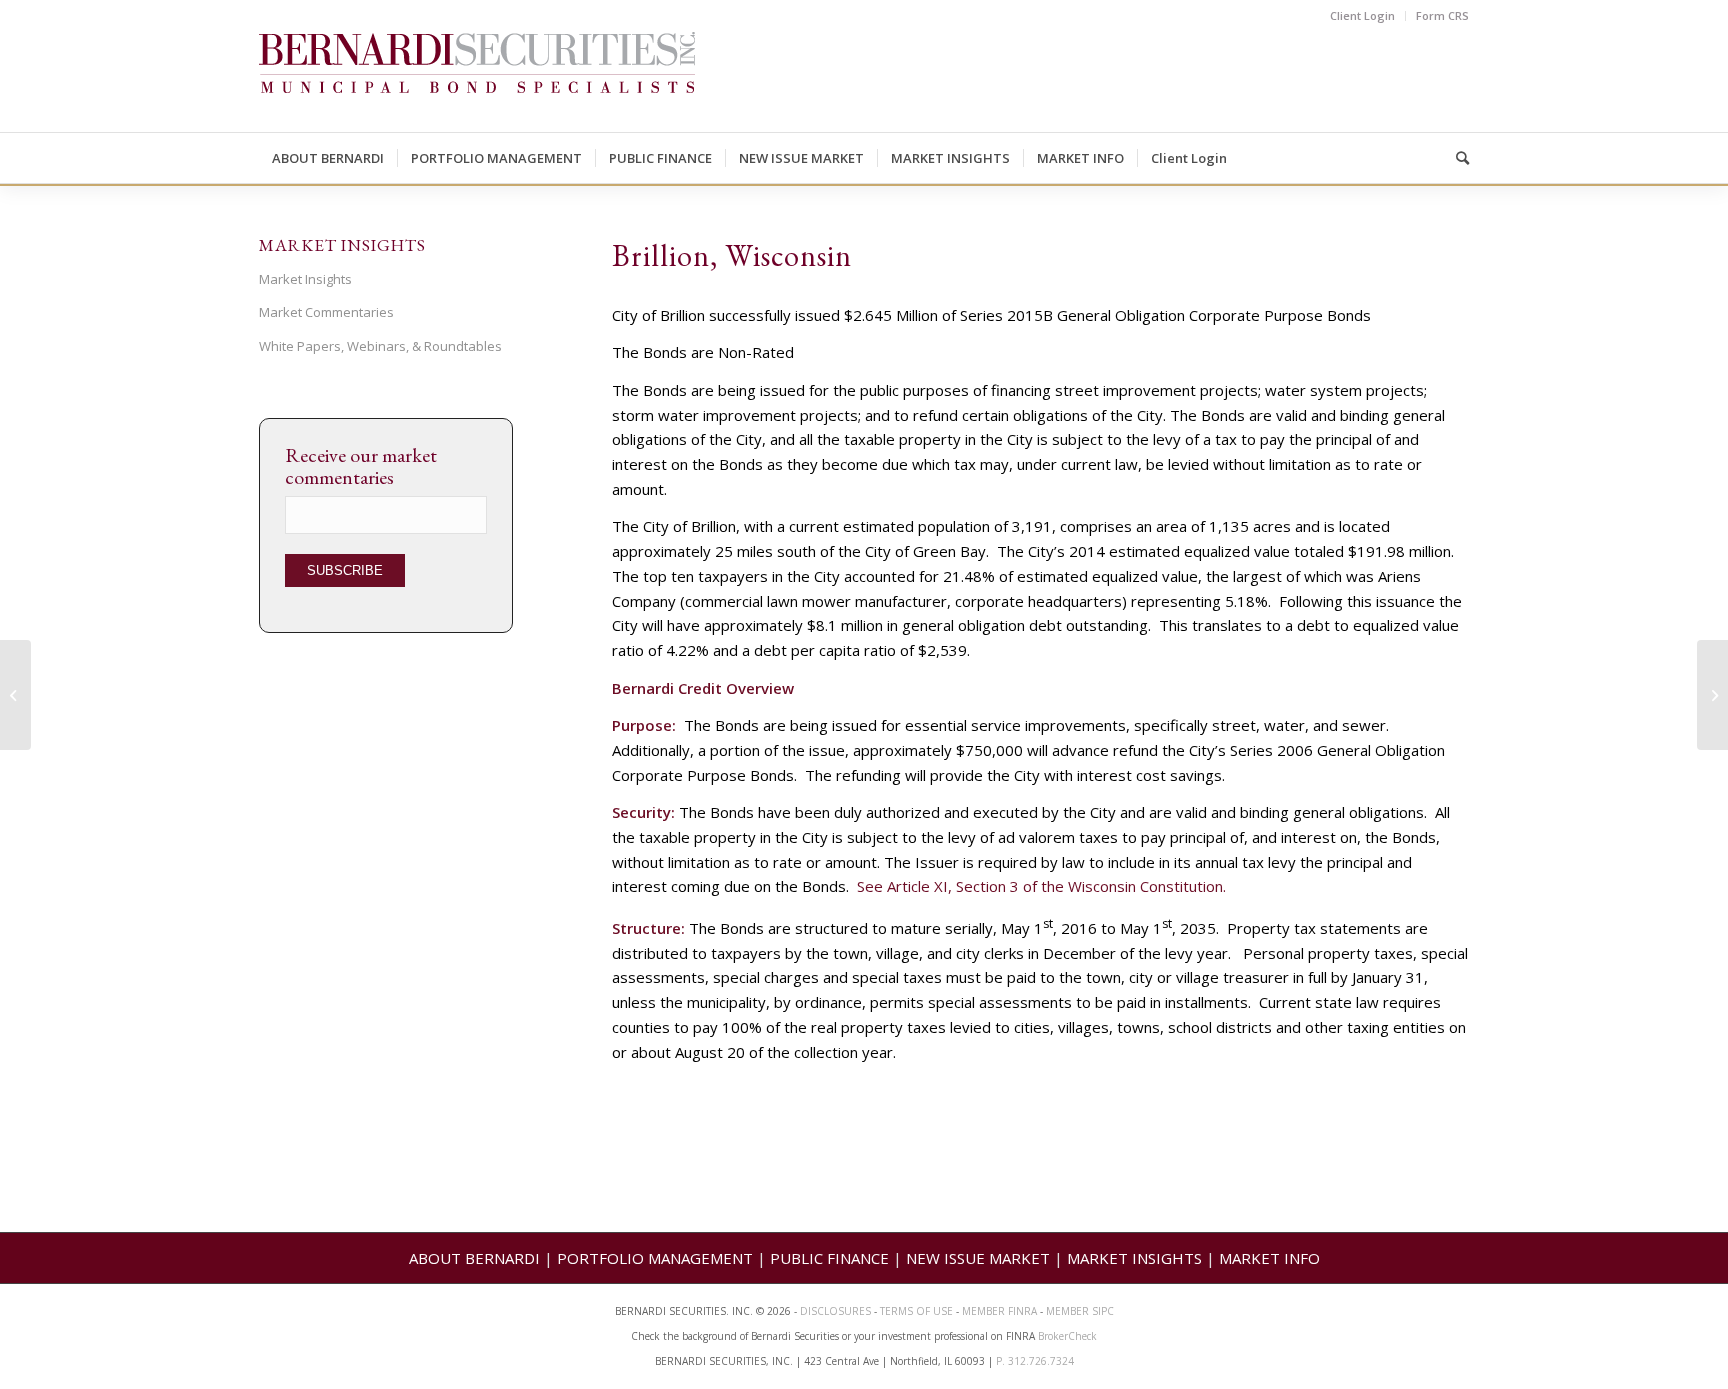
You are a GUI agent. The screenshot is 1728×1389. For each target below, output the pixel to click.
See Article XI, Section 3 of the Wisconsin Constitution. (1041, 886)
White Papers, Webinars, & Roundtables (380, 346)
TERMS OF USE (916, 1311)
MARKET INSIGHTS (1134, 1258)
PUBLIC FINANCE (829, 1258)
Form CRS (1442, 15)
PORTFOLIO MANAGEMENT (655, 1258)
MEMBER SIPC (1080, 1311)
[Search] (1456, 158)
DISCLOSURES (835, 1311)
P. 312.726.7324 (1035, 1361)
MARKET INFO (1269, 1258)
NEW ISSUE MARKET (978, 1258)
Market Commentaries (326, 312)
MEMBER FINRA (1001, 1311)
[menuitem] (1363, 16)
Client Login (1362, 15)
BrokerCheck (1067, 1336)
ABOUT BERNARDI (474, 1258)
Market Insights (305, 279)
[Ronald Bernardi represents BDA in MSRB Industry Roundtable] (15, 695)
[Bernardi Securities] (477, 82)
